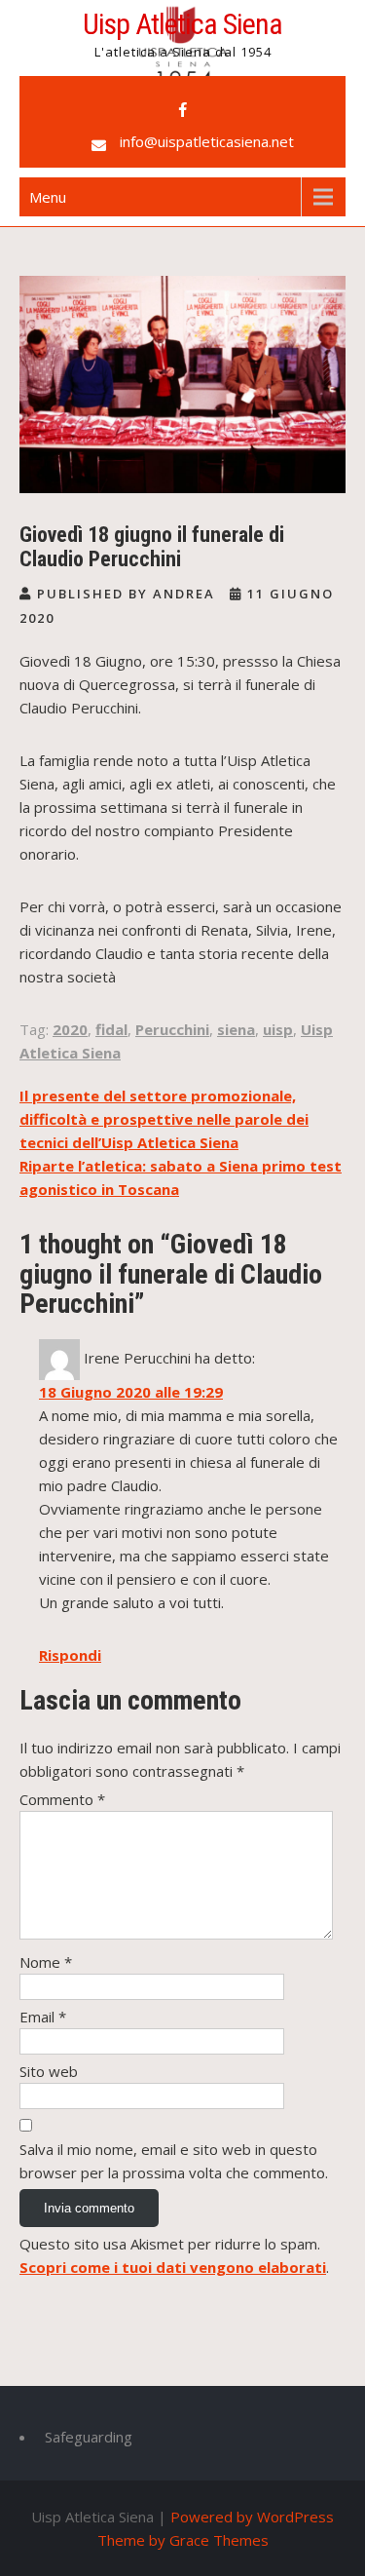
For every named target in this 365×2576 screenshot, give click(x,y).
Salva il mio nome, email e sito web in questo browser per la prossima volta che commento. (174, 2161)
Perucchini (172, 1029)
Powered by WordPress (252, 2517)
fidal (111, 1029)
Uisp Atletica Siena (182, 24)
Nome (46, 1962)
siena (236, 1029)
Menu (48, 197)
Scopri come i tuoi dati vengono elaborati (173, 2267)
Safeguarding (89, 2437)
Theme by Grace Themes (183, 2540)
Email (43, 2017)
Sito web (49, 2071)
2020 (70, 1029)
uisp (278, 1029)
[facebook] (183, 110)
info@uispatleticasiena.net (207, 141)
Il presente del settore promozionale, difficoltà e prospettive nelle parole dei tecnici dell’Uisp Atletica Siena (164, 1119)
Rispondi (70, 1655)
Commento (62, 1799)
